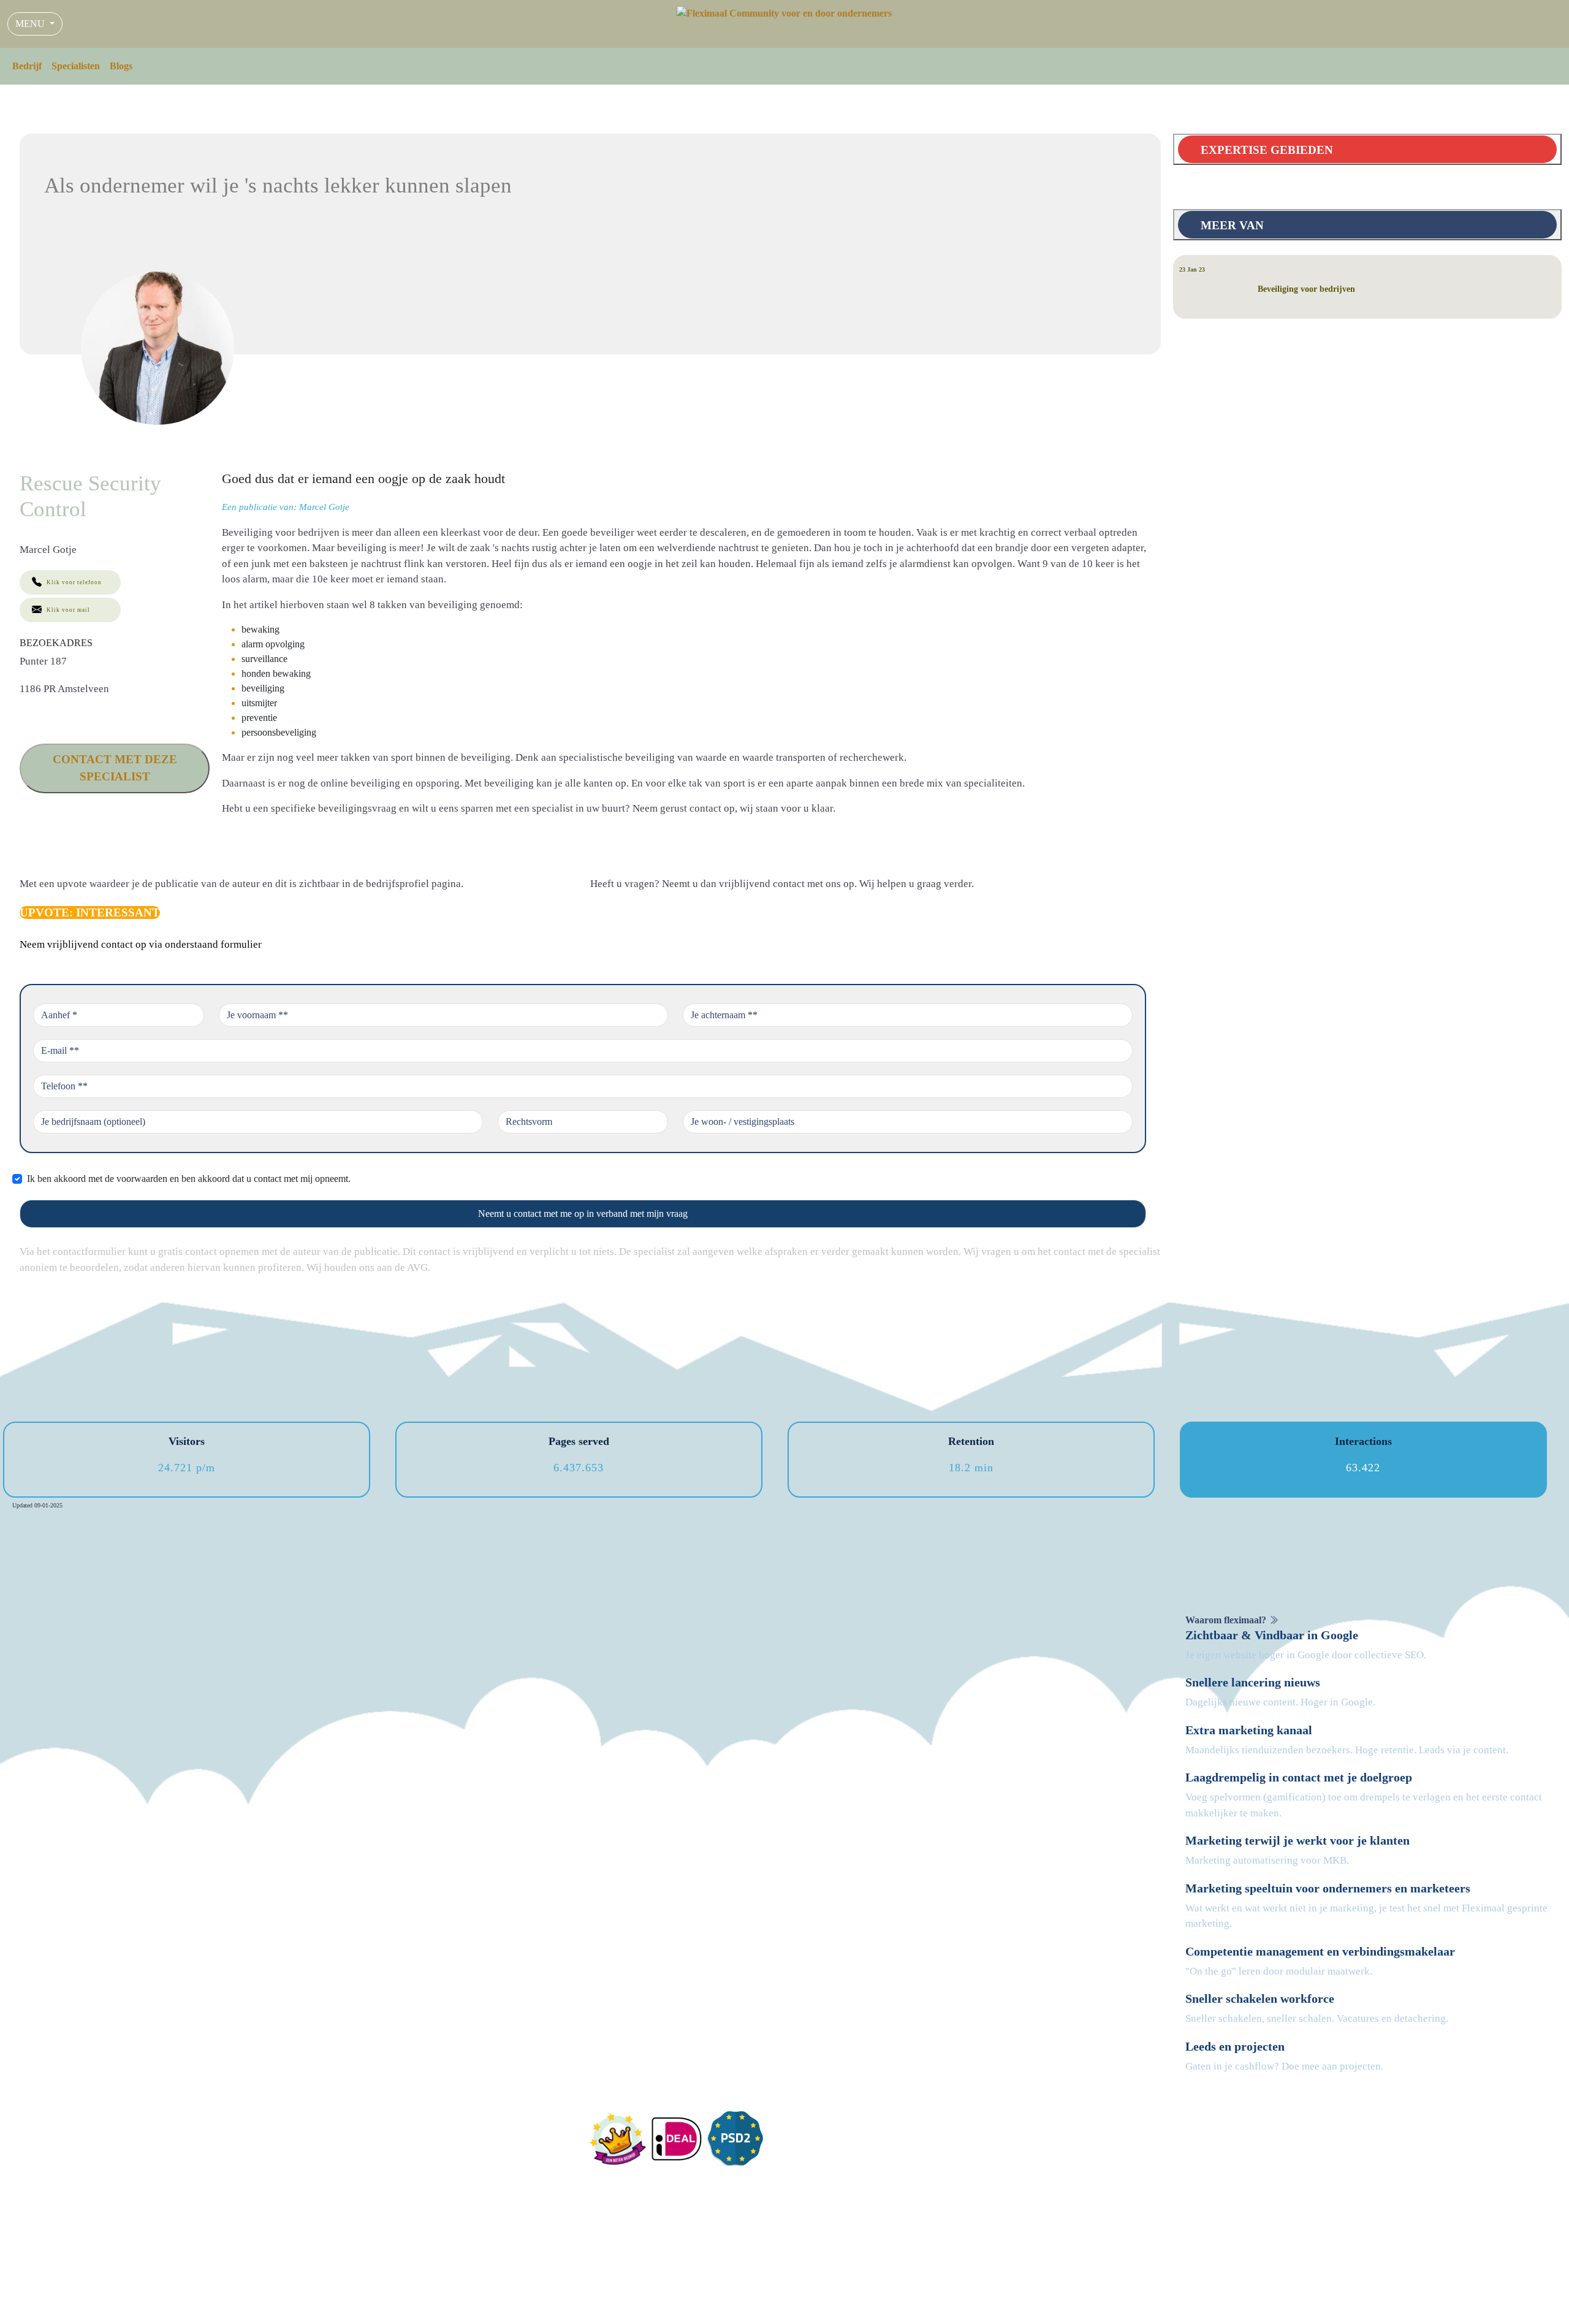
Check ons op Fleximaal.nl (442, 2291)
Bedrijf (27, 66)
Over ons (811, 2143)
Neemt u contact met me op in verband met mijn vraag (583, 1213)
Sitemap (1165, 2305)
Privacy (1048, 2305)
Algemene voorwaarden (976, 2305)
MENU (31, 24)
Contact (808, 2158)
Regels (1084, 2305)
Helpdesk (1123, 2305)
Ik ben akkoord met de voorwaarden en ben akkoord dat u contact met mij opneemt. (189, 1179)
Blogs (121, 66)
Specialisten (76, 66)
